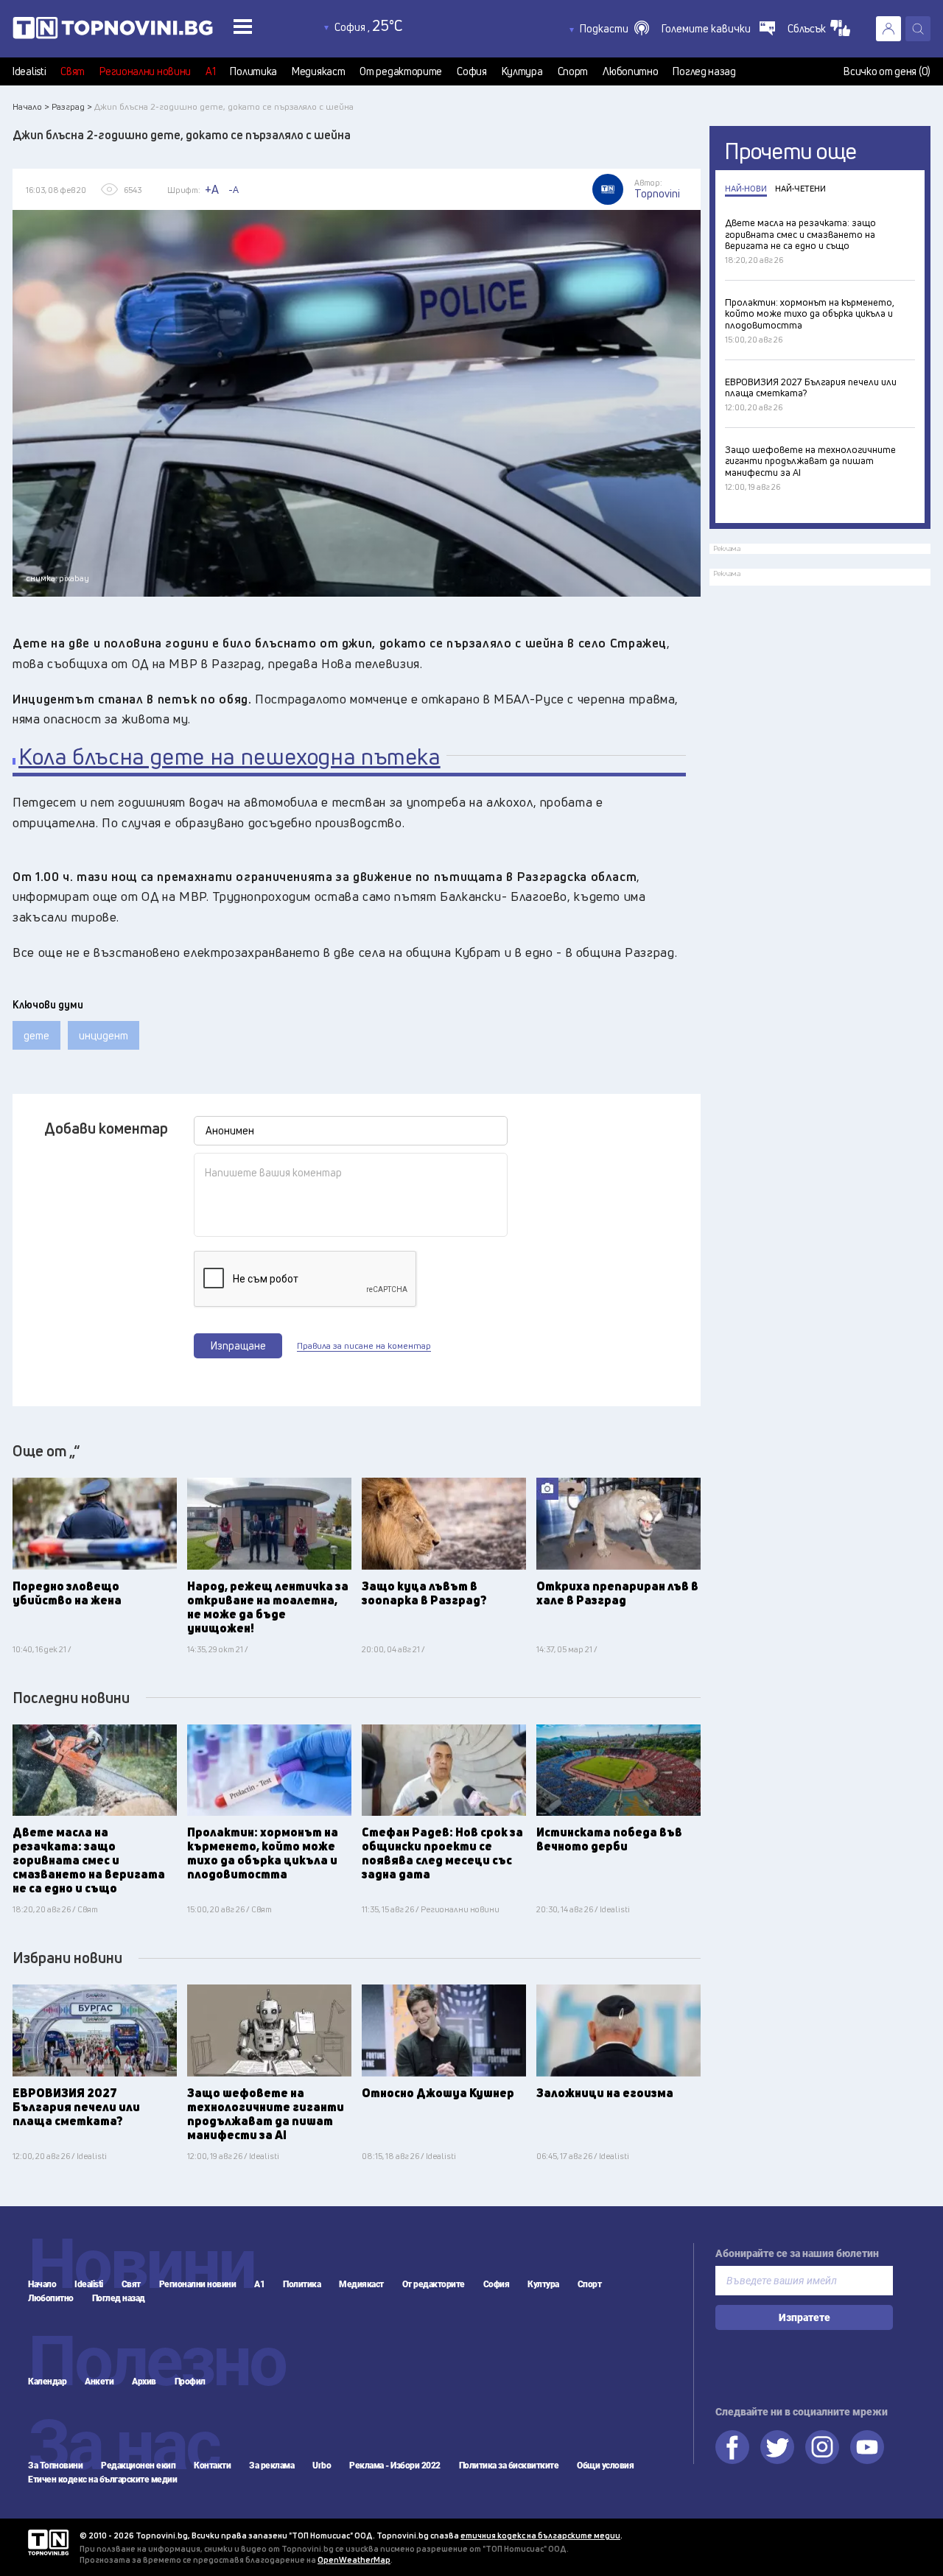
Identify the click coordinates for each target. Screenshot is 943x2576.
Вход (888, 29)
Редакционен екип (138, 2466)
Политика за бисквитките (509, 2466)
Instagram (822, 2447)
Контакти (212, 2466)
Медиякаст (318, 71)
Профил (190, 2382)
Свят (73, 71)
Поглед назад (704, 71)
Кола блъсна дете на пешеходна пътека (229, 757)
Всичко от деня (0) (887, 71)
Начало (42, 2284)
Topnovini (48, 2542)
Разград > (72, 106)
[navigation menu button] (243, 26)
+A (212, 189)
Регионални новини (145, 71)
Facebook (732, 2447)
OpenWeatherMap (354, 2559)
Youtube (867, 2447)
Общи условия (605, 2466)
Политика (253, 71)
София (472, 71)
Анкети (99, 2382)
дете (36, 1035)
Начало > (31, 106)
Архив (144, 2382)
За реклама (271, 2466)
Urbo (322, 2466)
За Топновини (55, 2466)
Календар (47, 2382)
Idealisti (29, 71)
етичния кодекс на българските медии (540, 2535)
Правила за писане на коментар (364, 1346)
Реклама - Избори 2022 (395, 2466)
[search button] (918, 29)
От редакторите (401, 71)
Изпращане (238, 1345)
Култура (522, 71)
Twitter (777, 2447)
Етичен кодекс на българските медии (102, 2480)
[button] (614, 29)
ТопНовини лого (146, 31)
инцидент (104, 1035)
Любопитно (630, 71)
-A (234, 189)
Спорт (573, 71)
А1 (210, 71)
